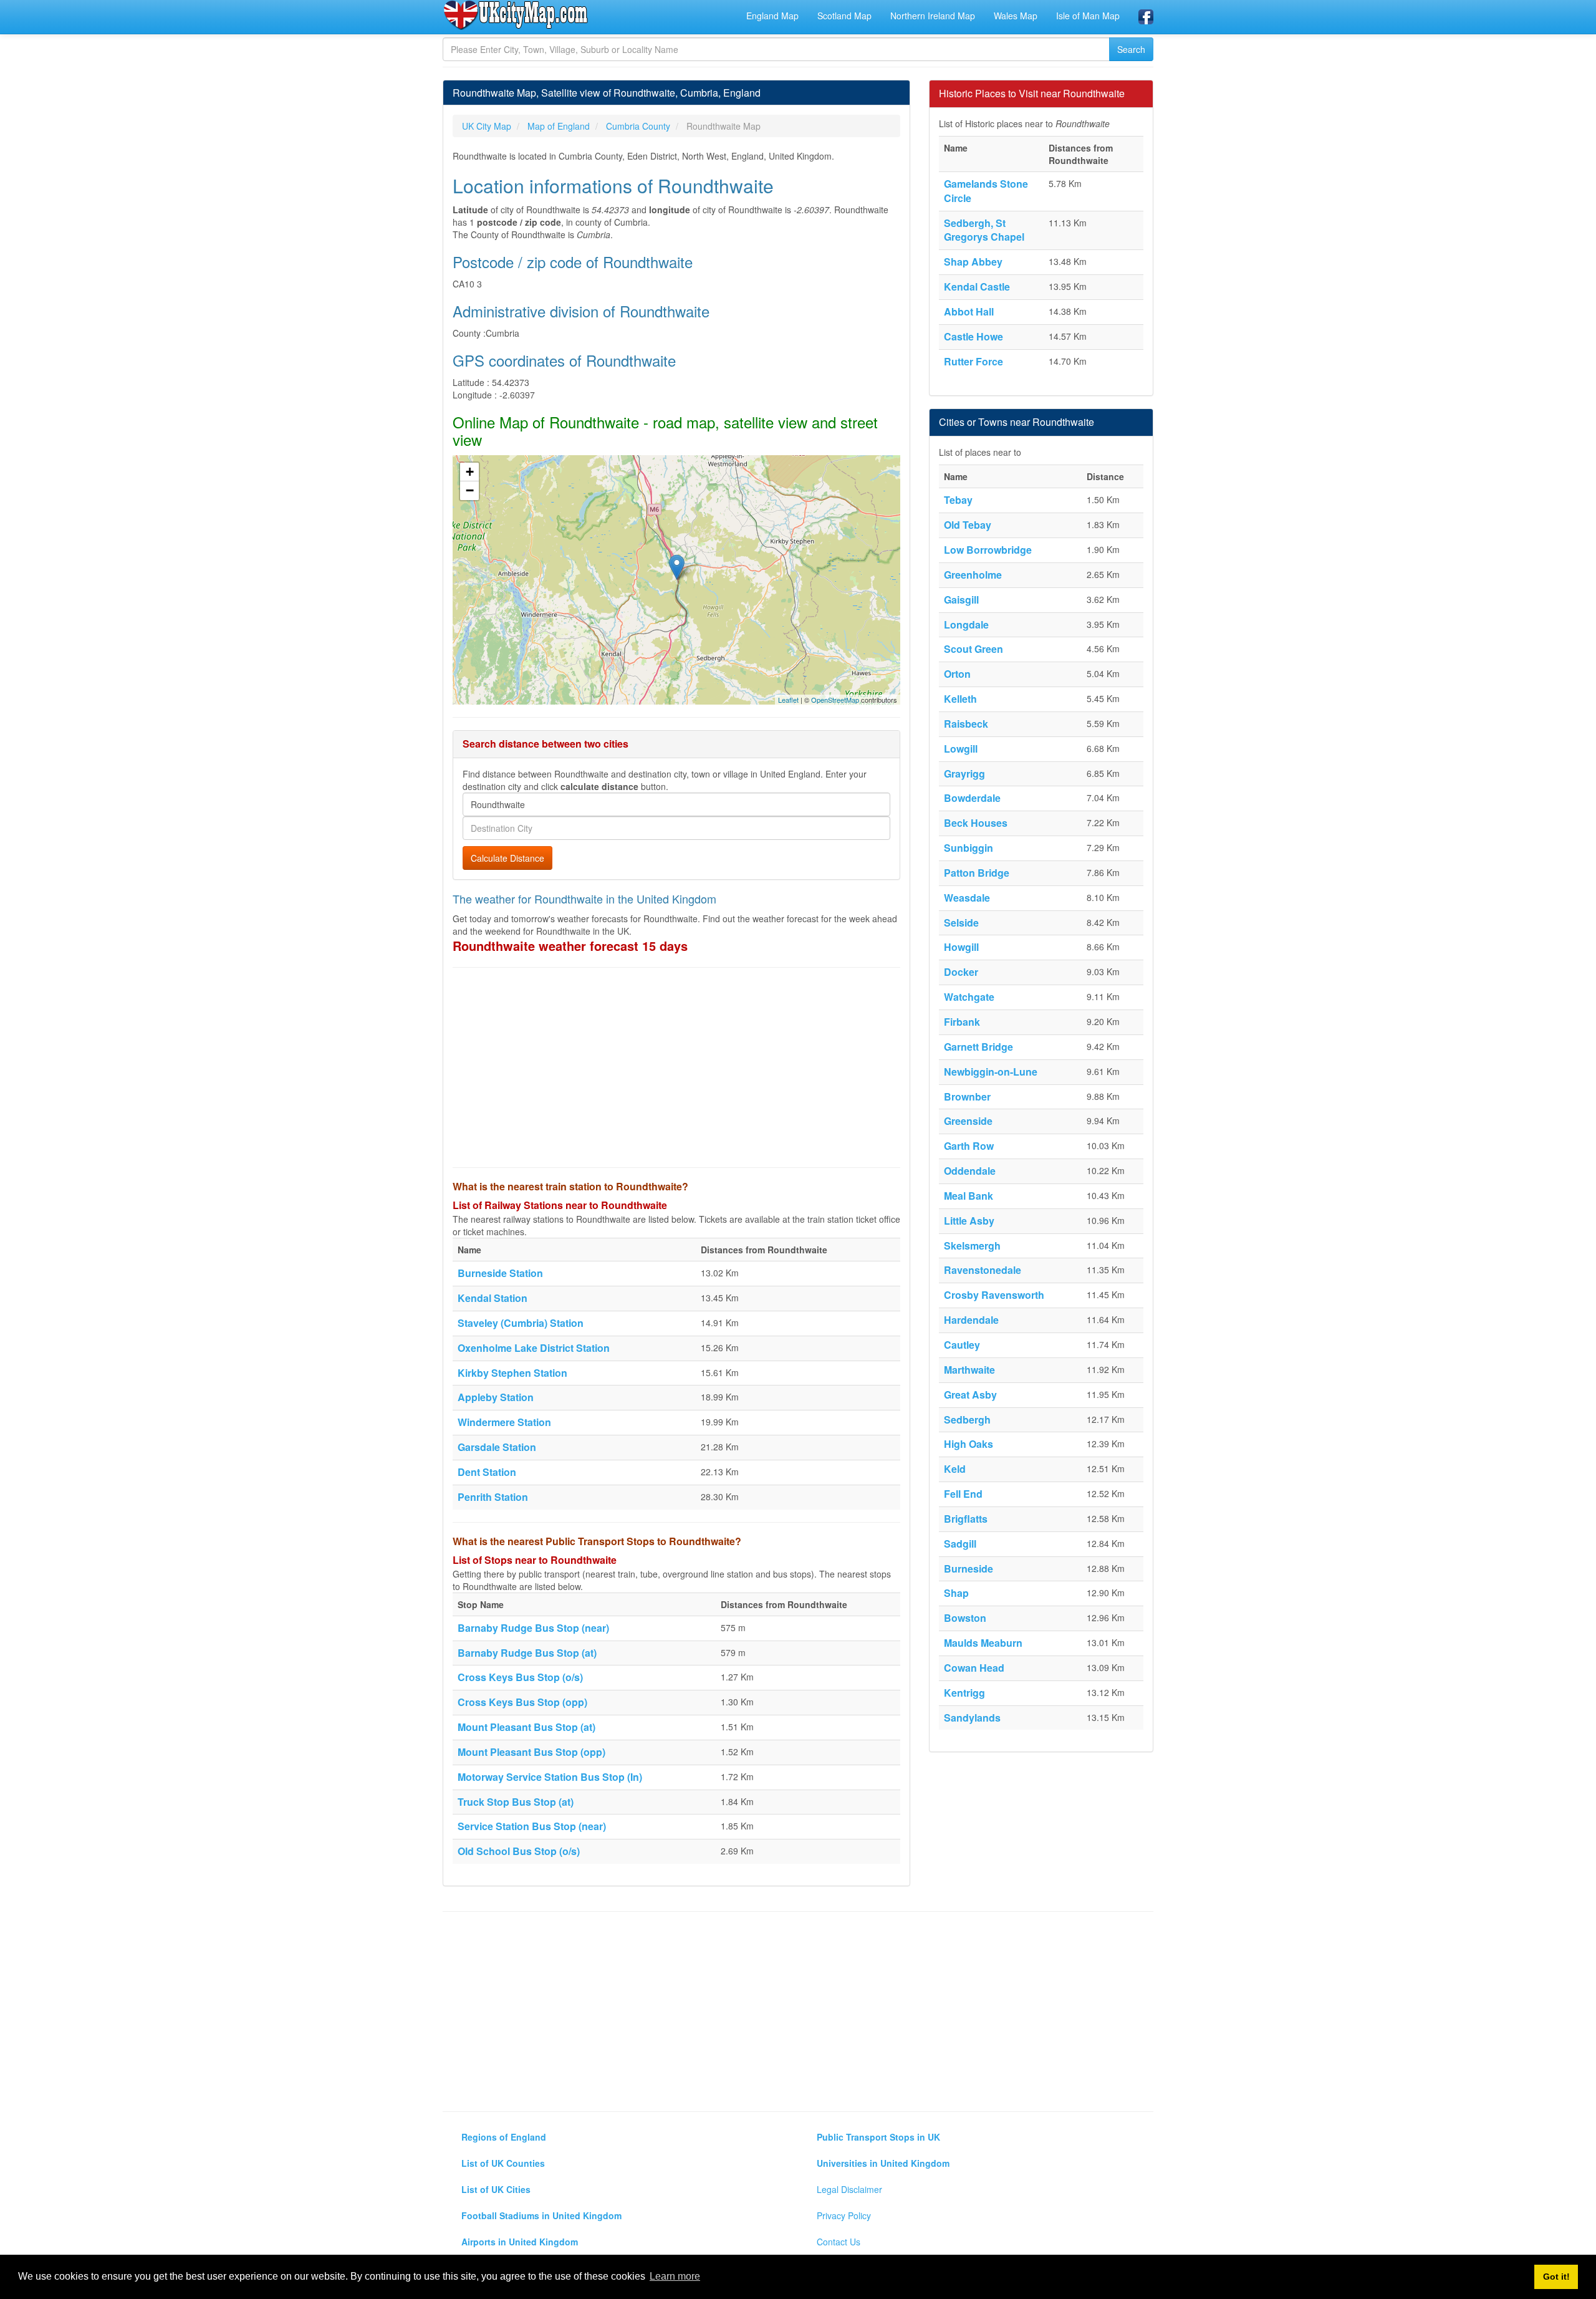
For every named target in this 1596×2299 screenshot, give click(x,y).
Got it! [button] (1556, 2277)
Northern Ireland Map (933, 16)
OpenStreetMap (835, 700)
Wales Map (1016, 16)
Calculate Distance (507, 858)
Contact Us (839, 2242)
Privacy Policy (844, 2215)
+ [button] (470, 472)
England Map (772, 16)
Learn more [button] (675, 2276)
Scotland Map (844, 16)
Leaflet (788, 700)
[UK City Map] (516, 15)
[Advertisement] (676, 1068)
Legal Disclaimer (849, 2189)
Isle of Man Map (1088, 16)
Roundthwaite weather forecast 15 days (570, 946)
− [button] (470, 490)
